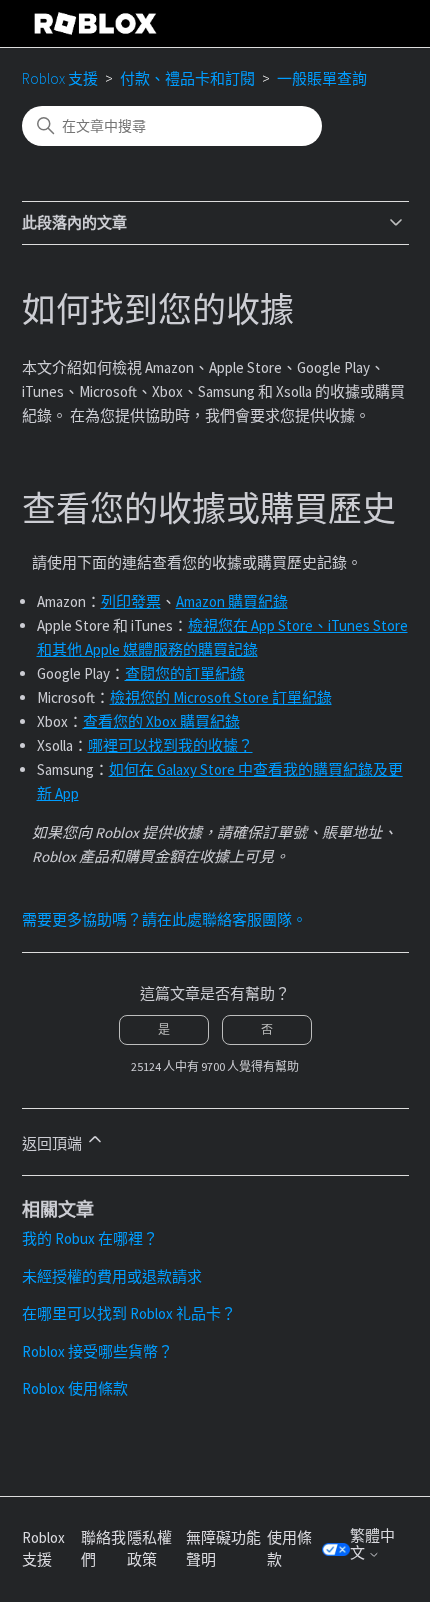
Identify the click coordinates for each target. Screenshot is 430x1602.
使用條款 (289, 1549)
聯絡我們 (103, 1549)
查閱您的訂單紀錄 (185, 673)
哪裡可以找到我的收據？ (170, 745)
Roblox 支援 (60, 78)
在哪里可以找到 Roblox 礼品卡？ (129, 1313)
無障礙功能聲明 (223, 1549)
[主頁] (96, 23)
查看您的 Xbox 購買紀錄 (161, 721)
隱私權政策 (149, 1549)
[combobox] (172, 126)
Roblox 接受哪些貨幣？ (97, 1351)
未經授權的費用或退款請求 (112, 1276)
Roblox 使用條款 (75, 1388)
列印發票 (131, 601)
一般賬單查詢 (322, 78)
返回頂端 (53, 1143)
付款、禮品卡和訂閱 (187, 78)
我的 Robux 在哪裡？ (90, 1238)
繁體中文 (372, 1544)
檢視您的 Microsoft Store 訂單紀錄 (221, 697)
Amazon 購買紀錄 (232, 601)
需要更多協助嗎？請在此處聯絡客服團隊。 (164, 919)
